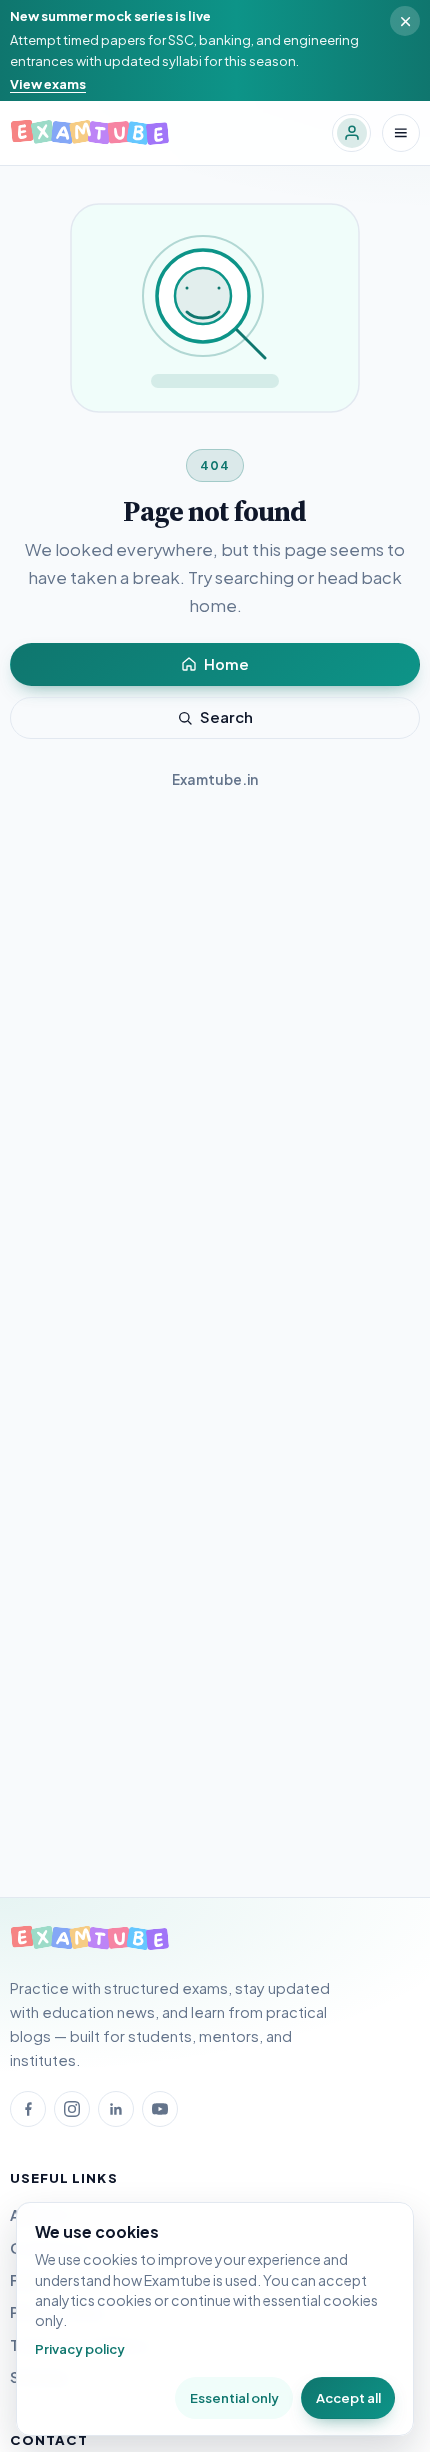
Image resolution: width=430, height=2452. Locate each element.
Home (226, 664)
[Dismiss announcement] (405, 21)
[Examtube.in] (90, 1939)
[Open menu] (401, 133)
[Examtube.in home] (90, 133)
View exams (48, 84)
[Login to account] (351, 133)
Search (226, 717)
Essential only (234, 2397)
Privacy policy (80, 2348)
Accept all (348, 2397)
